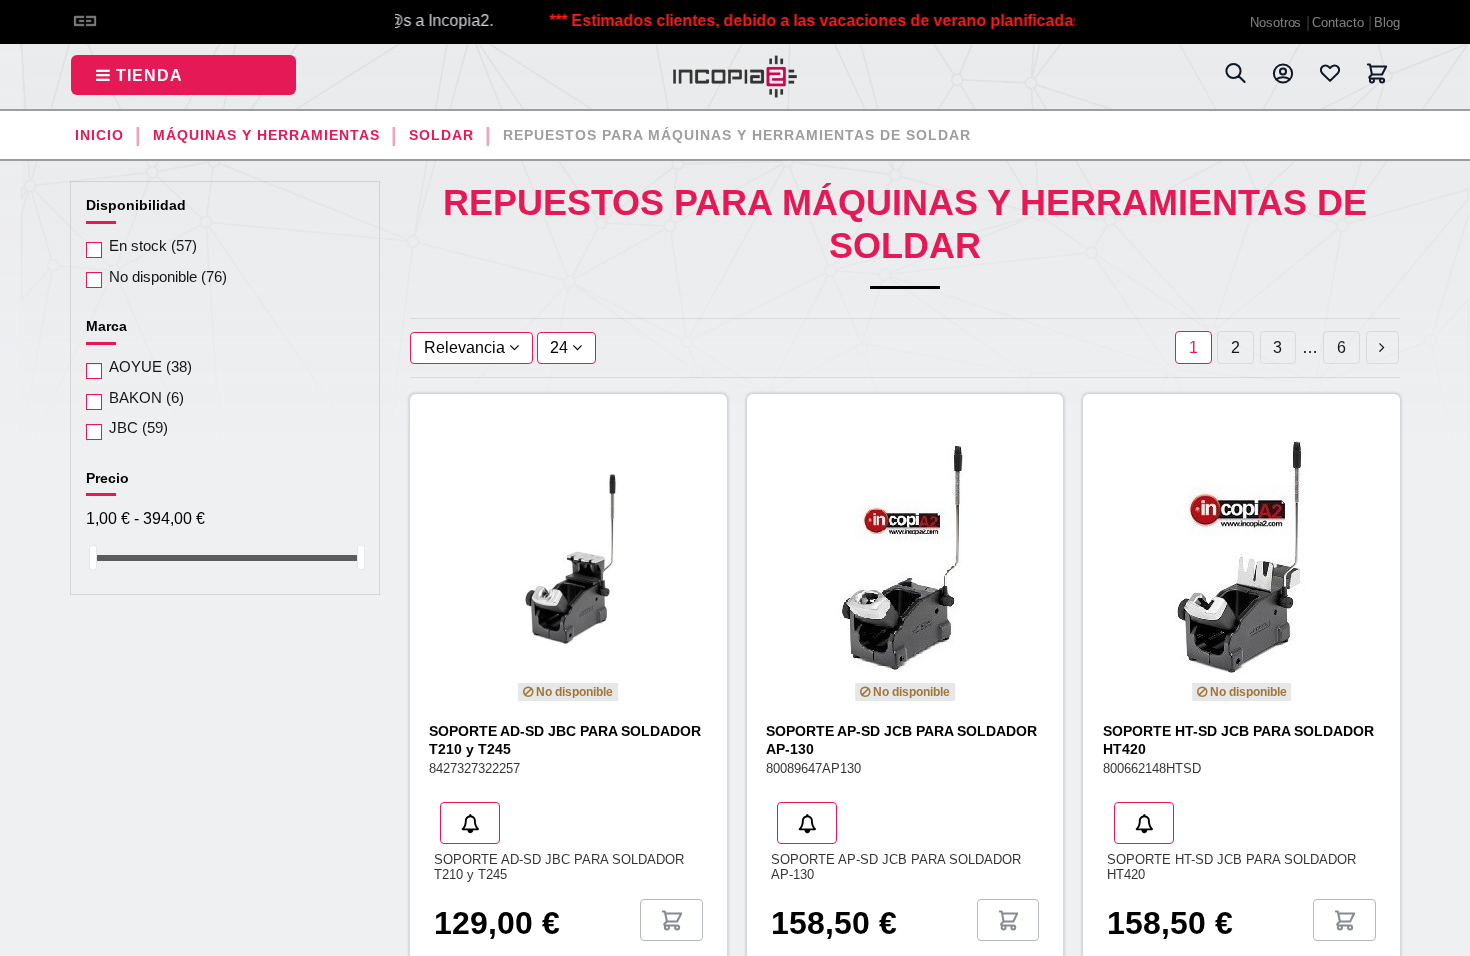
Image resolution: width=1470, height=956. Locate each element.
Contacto (1339, 22)
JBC (138, 427)
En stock (153, 245)
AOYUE (150, 366)
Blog (1387, 22)
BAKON (146, 397)
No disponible (168, 276)
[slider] (93, 557)
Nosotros (1277, 22)
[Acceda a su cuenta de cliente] (1282, 77)
